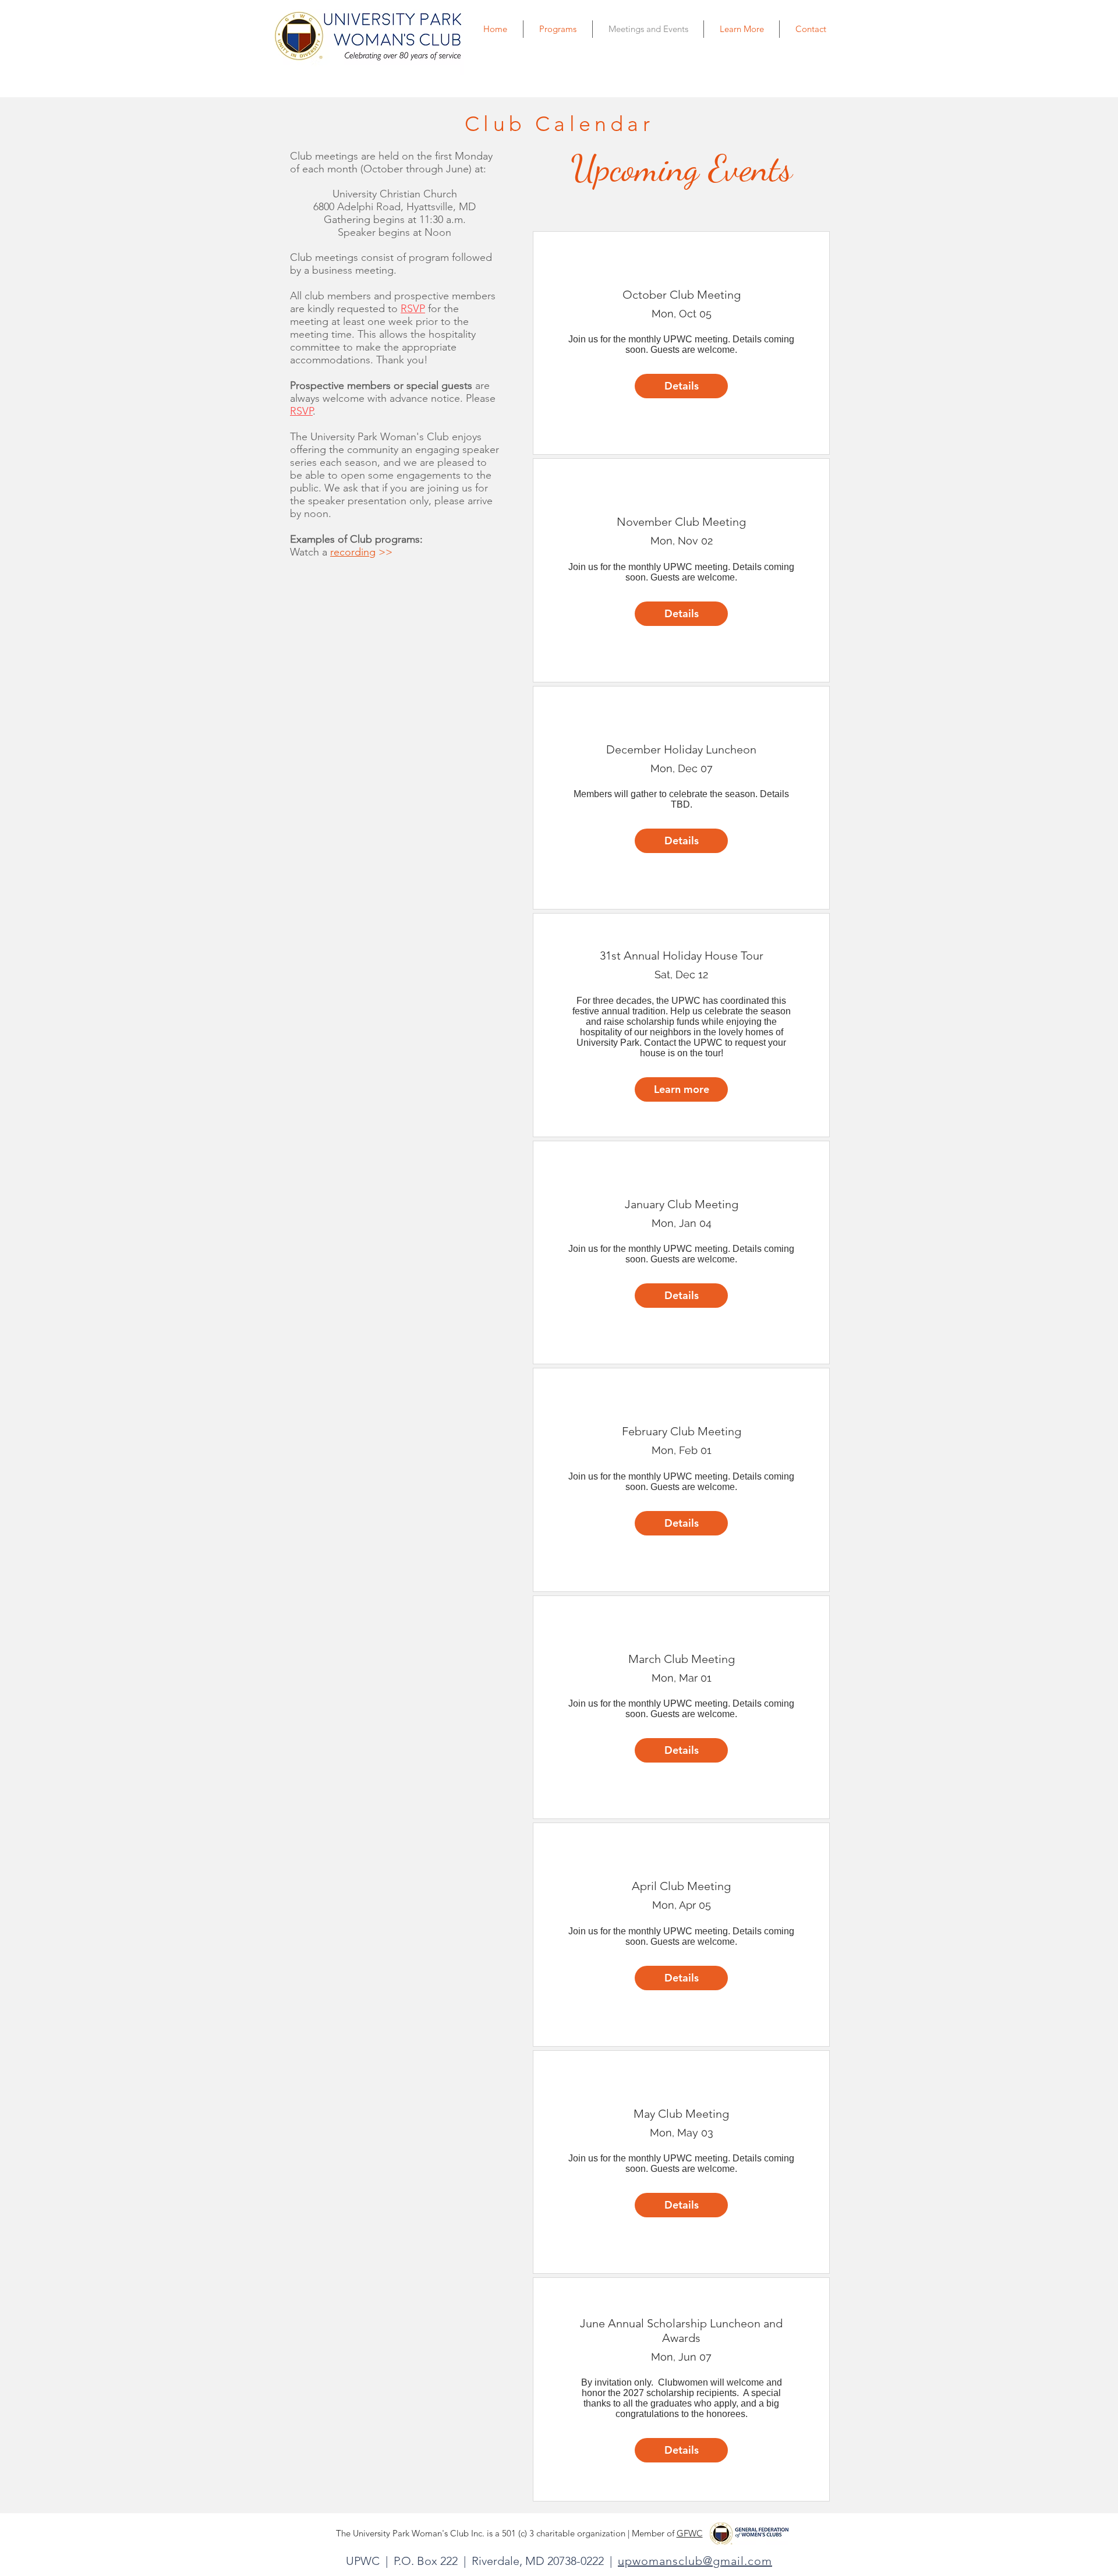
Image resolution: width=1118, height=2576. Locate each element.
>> (384, 552)
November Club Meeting (681, 522)
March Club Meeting (682, 1659)
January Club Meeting (682, 1204)
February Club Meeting (682, 1431)
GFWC (690, 2533)
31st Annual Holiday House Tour (682, 956)
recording (353, 552)
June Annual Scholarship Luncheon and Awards (681, 2331)
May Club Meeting (681, 2114)
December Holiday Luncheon (681, 749)
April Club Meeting (681, 1886)
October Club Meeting (682, 295)
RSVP (301, 411)
